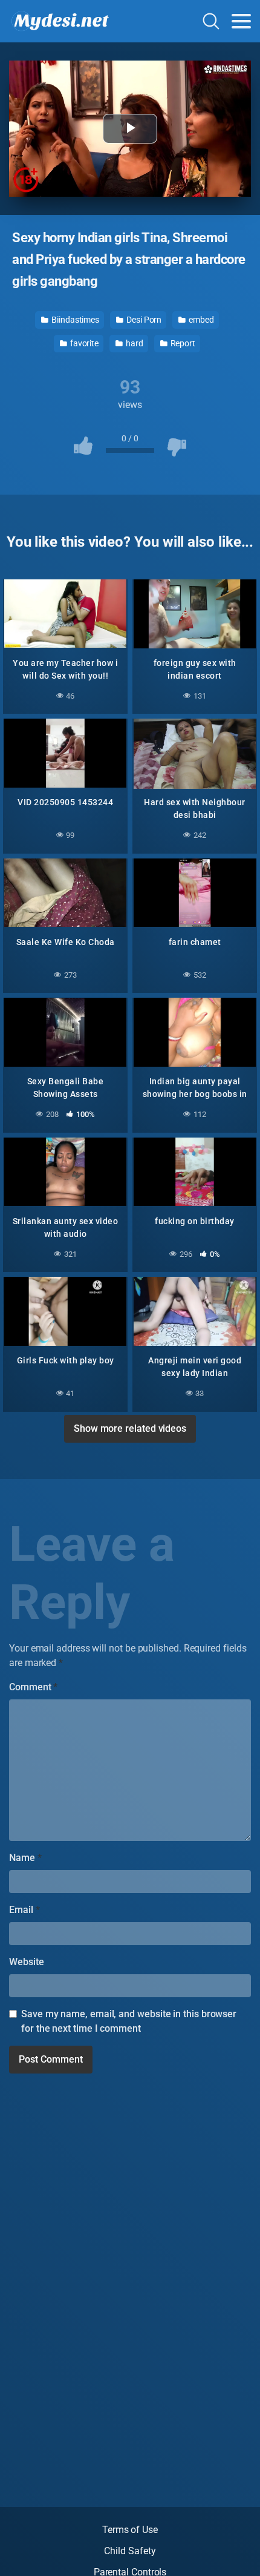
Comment (33, 1687)
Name (25, 1858)
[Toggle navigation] (241, 21)
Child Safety (130, 2551)
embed (200, 320)
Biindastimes (74, 320)
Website (26, 1962)
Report (182, 343)
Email (24, 1910)
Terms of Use (130, 2530)
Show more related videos (130, 1428)
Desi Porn (143, 320)
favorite (83, 343)
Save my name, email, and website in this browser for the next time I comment (129, 2021)
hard (134, 343)
